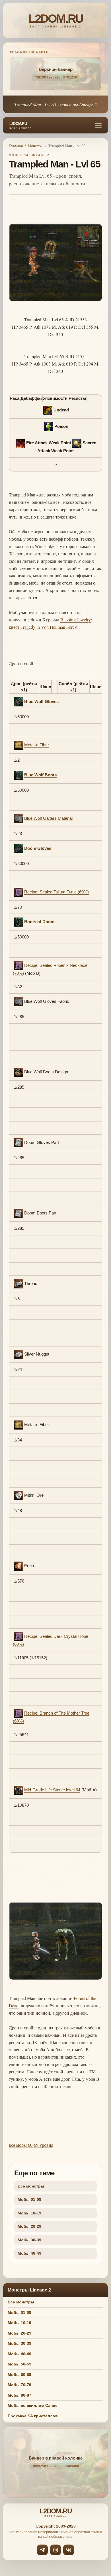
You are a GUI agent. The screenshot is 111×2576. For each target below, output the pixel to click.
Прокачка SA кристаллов (33, 2416)
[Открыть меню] (98, 125)
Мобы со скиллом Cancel (33, 2405)
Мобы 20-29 (29, 2226)
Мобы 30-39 (29, 2240)
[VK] (69, 2550)
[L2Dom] (55, 21)
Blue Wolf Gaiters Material (48, 818)
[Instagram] (55, 2550)
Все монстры (31, 2186)
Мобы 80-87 (19, 2395)
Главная (16, 146)
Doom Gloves (38, 848)
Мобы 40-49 (29, 2253)
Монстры (36, 146)
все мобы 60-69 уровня (31, 2145)
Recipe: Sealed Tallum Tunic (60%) (56, 892)
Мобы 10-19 (29, 2213)
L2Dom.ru (20, 126)
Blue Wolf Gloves (41, 701)
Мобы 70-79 (19, 2385)
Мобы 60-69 (19, 2375)
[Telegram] (42, 2550)
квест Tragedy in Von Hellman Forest (43, 627)
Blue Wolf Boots (40, 775)
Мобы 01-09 (29, 2199)
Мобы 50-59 (19, 2364)
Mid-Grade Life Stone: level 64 (52, 1790)
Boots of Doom (39, 922)
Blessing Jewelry (76, 620)
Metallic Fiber (37, 745)
